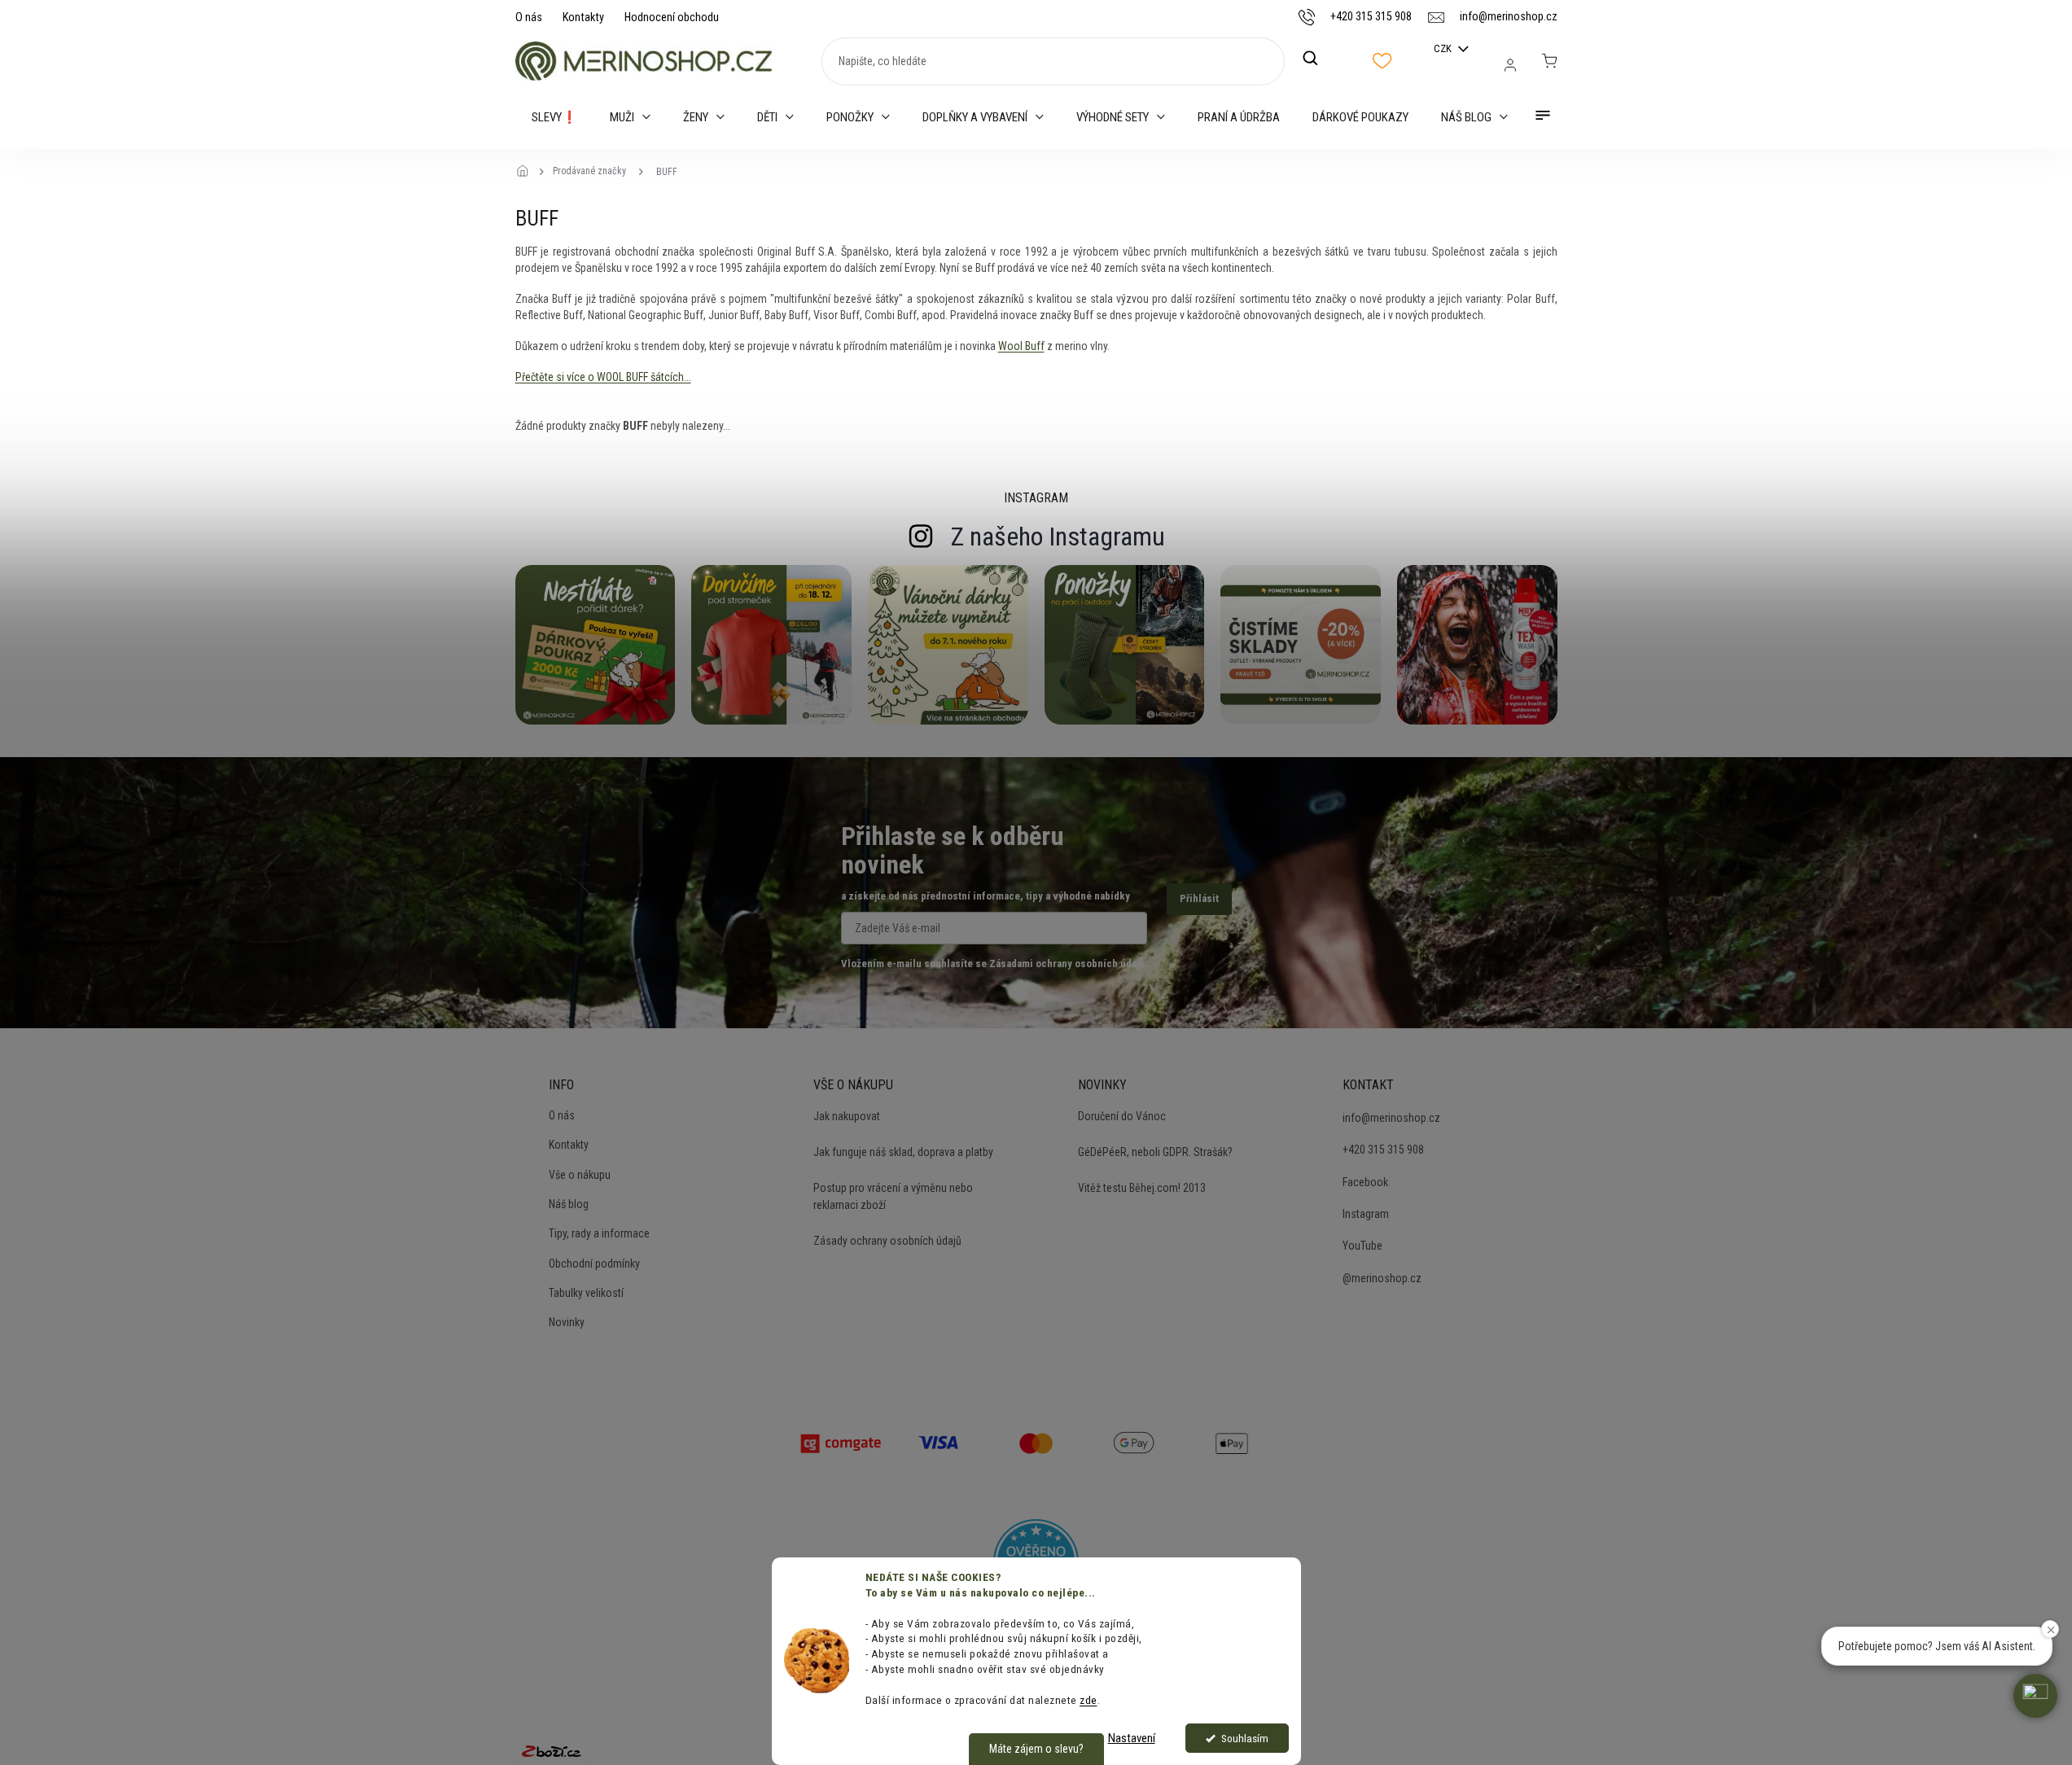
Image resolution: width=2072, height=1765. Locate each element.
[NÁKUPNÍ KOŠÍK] (1549, 61)
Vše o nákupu (580, 1175)
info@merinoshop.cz (1391, 1118)
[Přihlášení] (1510, 65)
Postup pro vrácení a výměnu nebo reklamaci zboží (893, 1196)
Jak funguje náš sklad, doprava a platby (903, 1152)
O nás (529, 17)
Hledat (1319, 59)
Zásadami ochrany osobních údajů (1067, 964)
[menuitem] (554, 117)
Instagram (1366, 1214)
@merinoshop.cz (1382, 1278)
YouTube (1362, 1246)
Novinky (567, 1322)
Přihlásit (1199, 898)
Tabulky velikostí (586, 1293)
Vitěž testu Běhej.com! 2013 (1142, 1188)
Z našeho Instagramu (1058, 537)
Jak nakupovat (847, 1116)
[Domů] (528, 172)
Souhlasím (1245, 1738)
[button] (2035, 1696)
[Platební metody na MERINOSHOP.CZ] (841, 1442)
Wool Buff (1021, 346)
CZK (1444, 48)
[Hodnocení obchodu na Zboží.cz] (551, 1751)
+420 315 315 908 (1383, 1150)
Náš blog (569, 1204)
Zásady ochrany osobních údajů (887, 1241)
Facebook (1365, 1182)
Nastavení (1132, 1738)
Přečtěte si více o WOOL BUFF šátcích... (603, 377)
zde (1089, 1700)
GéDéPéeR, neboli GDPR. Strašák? (1155, 1152)
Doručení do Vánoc (1122, 1116)
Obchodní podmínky (594, 1264)
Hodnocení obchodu (672, 17)
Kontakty (583, 17)
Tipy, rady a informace (599, 1233)
